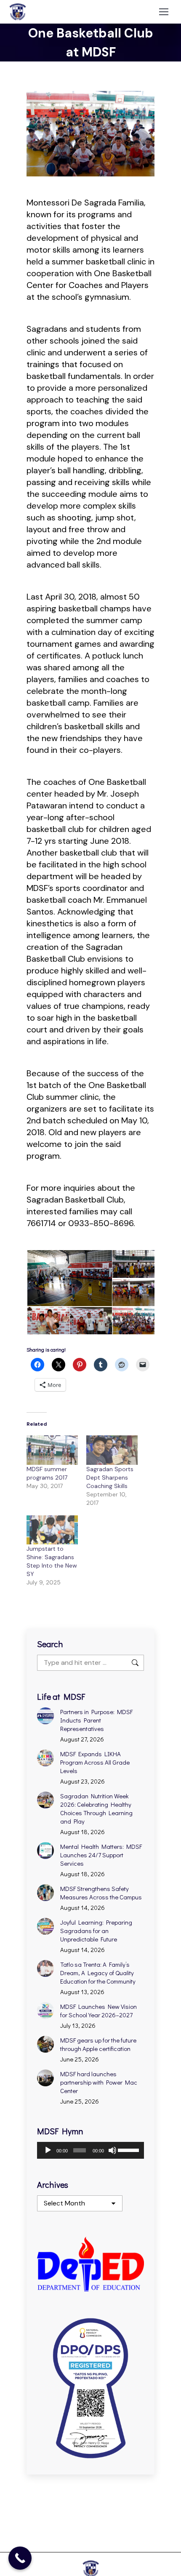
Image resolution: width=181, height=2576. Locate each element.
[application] (90, 2150)
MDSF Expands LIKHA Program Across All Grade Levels (95, 1762)
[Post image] (45, 1716)
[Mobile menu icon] (164, 12)
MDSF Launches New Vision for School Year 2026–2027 (98, 2011)
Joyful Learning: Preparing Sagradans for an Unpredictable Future (96, 1931)
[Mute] (112, 2150)
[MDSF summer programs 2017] (52, 1450)
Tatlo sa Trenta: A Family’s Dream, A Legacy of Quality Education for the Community (98, 1973)
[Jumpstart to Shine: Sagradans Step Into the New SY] (52, 1530)
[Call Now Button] (20, 2558)
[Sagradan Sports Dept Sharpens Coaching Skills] (112, 1450)
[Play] (48, 2150)
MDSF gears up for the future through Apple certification (98, 2044)
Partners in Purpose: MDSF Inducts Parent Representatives (96, 1720)
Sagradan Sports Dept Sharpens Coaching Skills (110, 1477)
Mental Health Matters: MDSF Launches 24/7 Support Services (101, 1855)
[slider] (129, 2149)
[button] (69, 1278)
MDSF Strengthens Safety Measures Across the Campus (101, 1893)
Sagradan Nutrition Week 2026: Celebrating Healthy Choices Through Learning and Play (96, 1808)
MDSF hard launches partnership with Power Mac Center (99, 2082)
